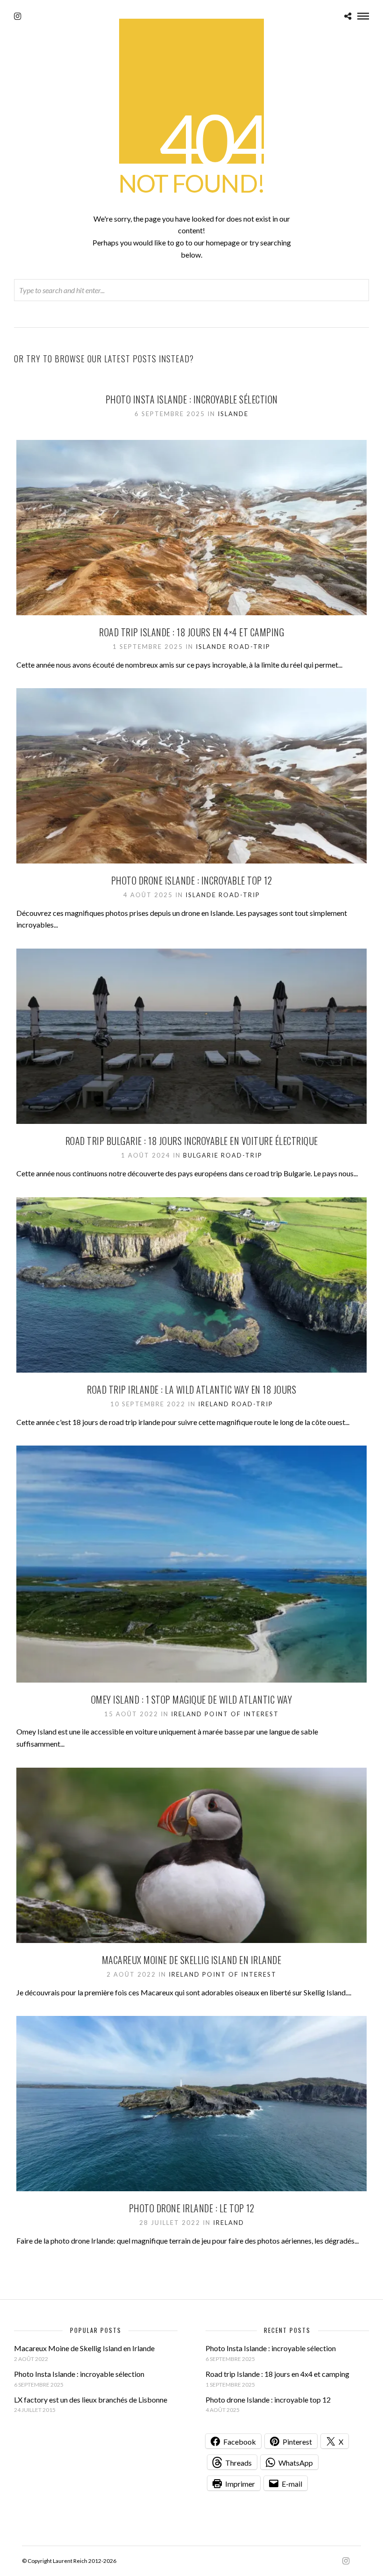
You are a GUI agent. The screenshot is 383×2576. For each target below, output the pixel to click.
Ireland (214, 1404)
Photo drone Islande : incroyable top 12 (192, 880)
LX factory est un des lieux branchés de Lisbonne (91, 2400)
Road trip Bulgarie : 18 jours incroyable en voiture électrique (192, 1141)
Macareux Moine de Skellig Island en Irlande (192, 1960)
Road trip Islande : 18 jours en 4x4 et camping (277, 2374)
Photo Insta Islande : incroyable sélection (192, 399)
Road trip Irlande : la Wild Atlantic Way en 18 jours (191, 1389)
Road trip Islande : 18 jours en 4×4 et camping (191, 632)
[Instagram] (18, 16)
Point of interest (242, 1714)
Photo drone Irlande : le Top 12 (192, 2208)
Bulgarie (201, 1155)
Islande (233, 414)
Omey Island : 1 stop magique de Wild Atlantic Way (192, 1699)
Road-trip (250, 647)
